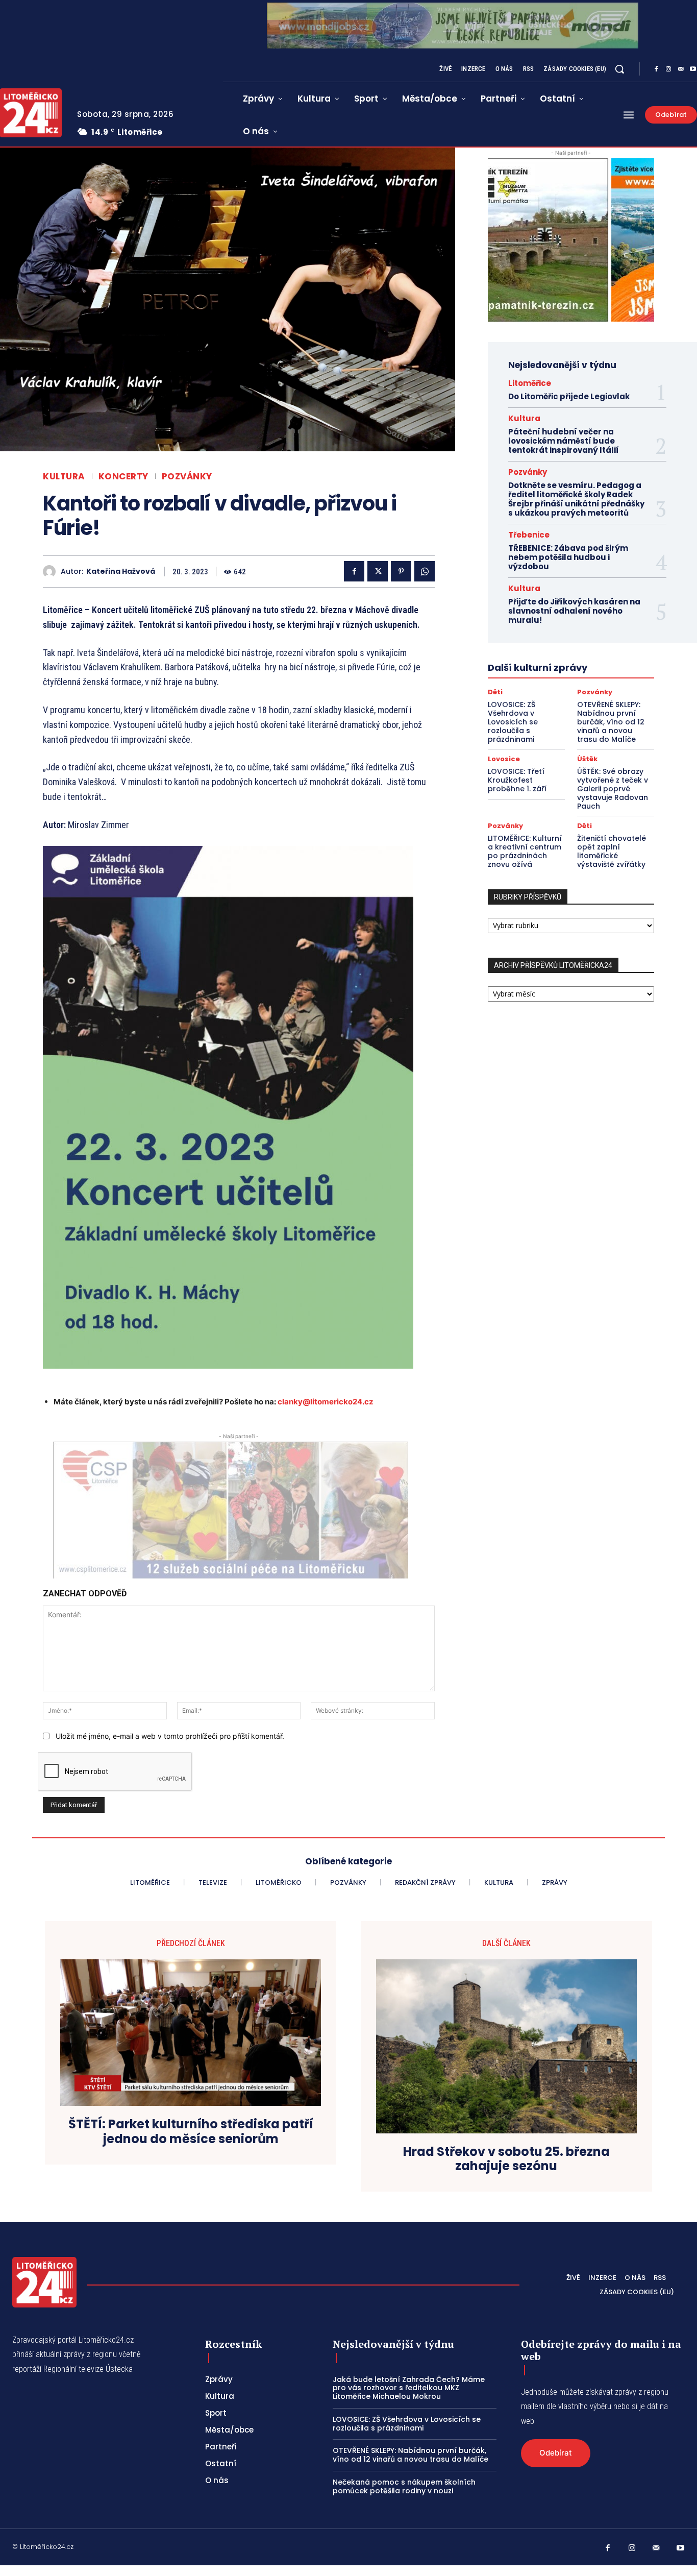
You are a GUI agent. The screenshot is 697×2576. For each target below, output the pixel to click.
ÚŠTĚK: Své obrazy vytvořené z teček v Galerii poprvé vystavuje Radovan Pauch (613, 788)
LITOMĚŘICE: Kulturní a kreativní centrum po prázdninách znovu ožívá (525, 851)
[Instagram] (668, 69)
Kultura (64, 477)
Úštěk (587, 759)
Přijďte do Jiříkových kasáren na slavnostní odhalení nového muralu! (574, 611)
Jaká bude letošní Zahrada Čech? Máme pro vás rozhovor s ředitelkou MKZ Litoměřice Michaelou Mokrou (409, 2388)
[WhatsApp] (425, 571)
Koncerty (123, 477)
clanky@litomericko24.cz (326, 1402)
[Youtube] (681, 2548)
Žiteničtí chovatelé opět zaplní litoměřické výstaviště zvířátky (612, 851)
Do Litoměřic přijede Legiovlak (569, 396)
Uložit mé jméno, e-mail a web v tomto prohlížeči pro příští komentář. (170, 1736)
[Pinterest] (401, 571)
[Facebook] (656, 69)
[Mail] (681, 69)
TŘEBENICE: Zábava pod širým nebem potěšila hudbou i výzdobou (568, 557)
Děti (495, 692)
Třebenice (529, 535)
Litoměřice (530, 383)
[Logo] (44, 2282)
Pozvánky (187, 477)
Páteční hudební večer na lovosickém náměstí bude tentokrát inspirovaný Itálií (564, 441)
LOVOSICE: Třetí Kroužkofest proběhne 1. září (517, 780)
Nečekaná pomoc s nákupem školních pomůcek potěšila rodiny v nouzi (404, 2486)
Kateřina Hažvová (121, 572)
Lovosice (504, 759)
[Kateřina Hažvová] (52, 572)
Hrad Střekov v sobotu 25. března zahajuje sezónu (506, 2159)
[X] (378, 571)
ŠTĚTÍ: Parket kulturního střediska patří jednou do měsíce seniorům (191, 2132)
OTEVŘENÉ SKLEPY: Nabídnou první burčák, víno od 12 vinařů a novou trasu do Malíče (611, 722)
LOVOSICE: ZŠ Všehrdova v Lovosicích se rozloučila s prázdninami (513, 722)
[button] (619, 69)
